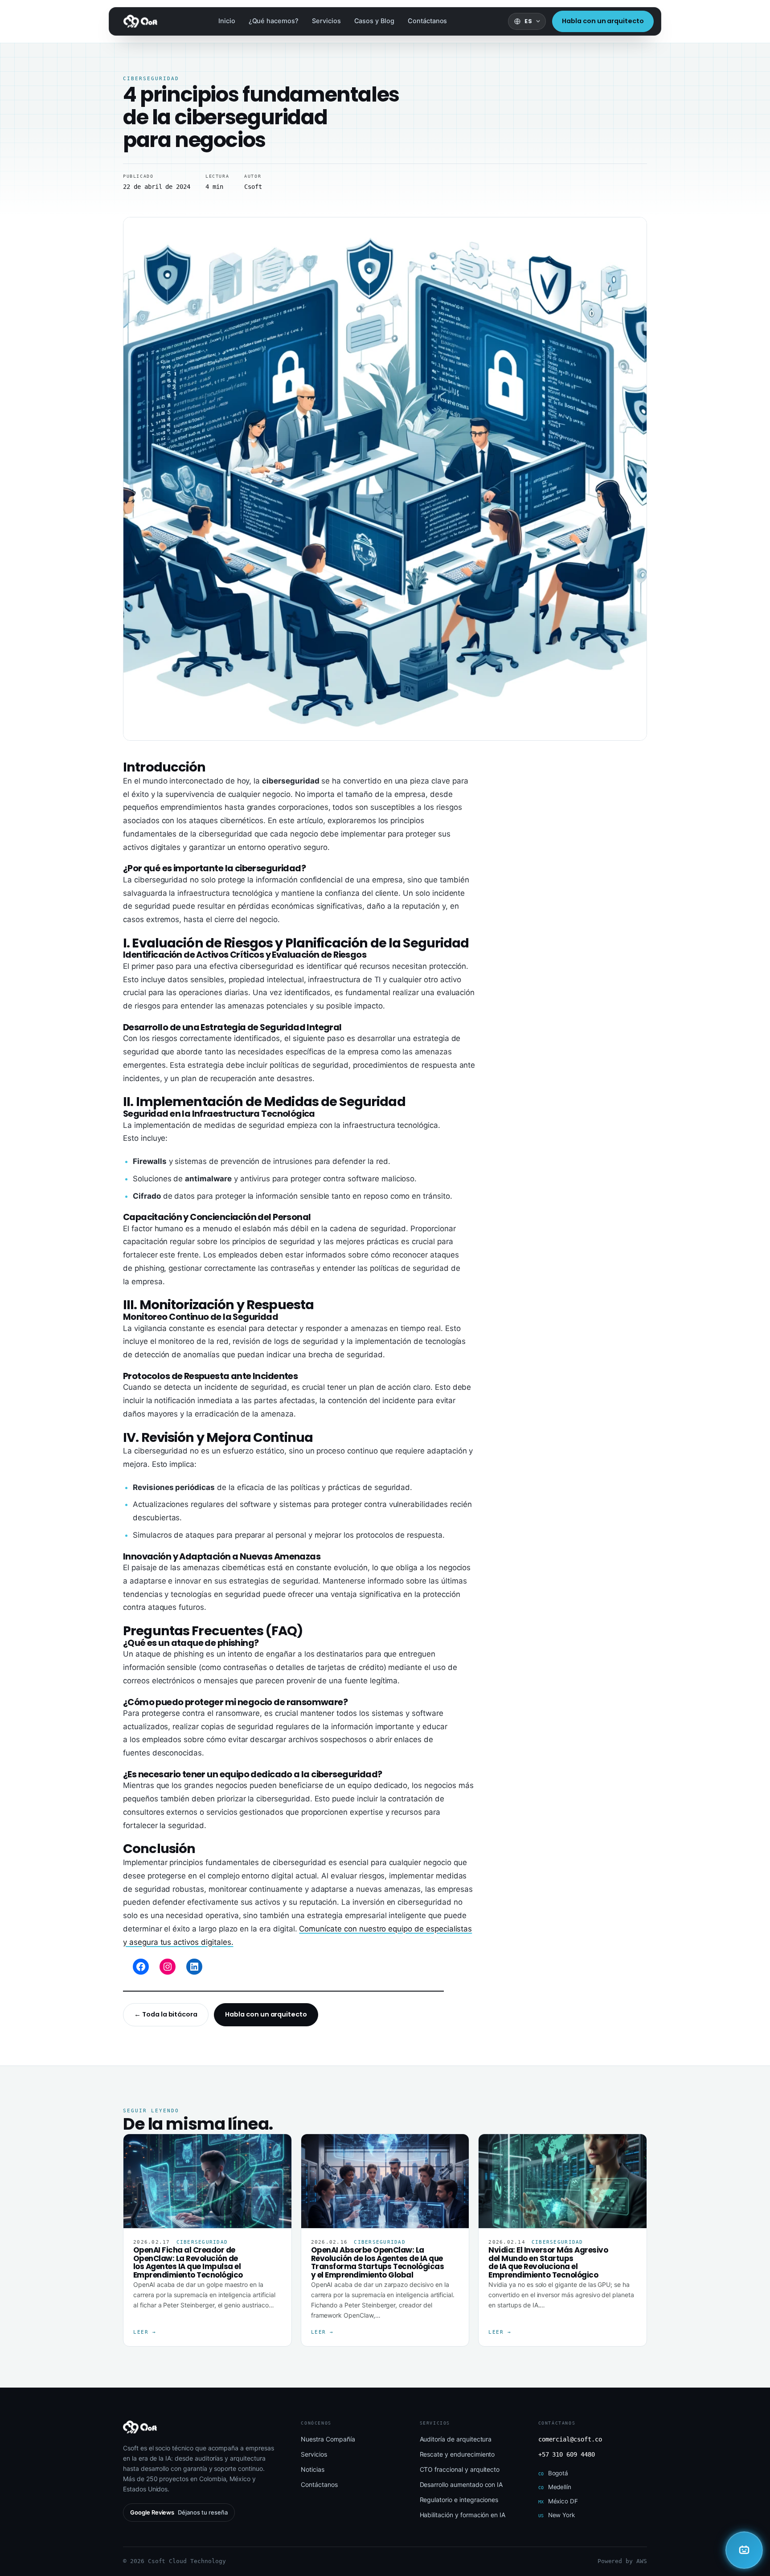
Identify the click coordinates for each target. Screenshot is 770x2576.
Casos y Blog (374, 21)
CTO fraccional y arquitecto (460, 2469)
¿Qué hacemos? (274, 21)
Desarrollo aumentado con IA (461, 2484)
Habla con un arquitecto (603, 21)
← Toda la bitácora (166, 2014)
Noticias (313, 2469)
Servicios (326, 21)
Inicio (227, 21)
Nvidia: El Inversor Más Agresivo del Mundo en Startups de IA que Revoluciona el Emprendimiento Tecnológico (548, 2262)
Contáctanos (427, 21)
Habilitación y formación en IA (463, 2515)
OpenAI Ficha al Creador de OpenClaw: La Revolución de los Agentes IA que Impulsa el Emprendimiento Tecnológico (188, 2262)
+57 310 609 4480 (567, 2454)
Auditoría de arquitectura (456, 2439)
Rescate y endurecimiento (457, 2454)
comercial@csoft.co (570, 2439)
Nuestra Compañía (328, 2439)
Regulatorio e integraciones (459, 2500)
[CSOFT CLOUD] (744, 2550)
